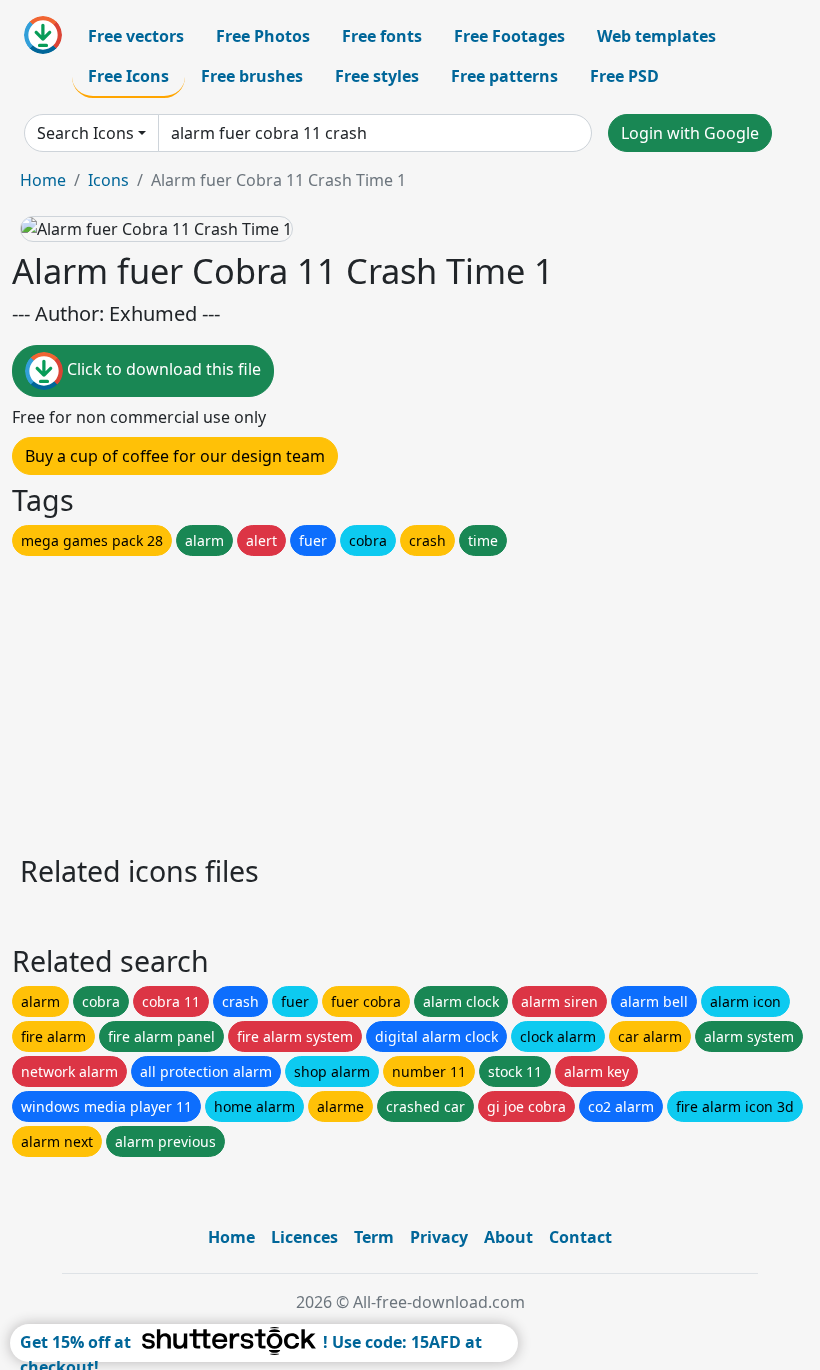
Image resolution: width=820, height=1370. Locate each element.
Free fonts (382, 36)
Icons (108, 180)
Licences (304, 1237)
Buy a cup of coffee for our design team (175, 456)
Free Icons (128, 76)
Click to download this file (162, 369)
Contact (580, 1237)
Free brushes (252, 76)
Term (374, 1237)
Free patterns (504, 76)
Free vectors (136, 36)
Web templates (656, 36)
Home (43, 180)
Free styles (377, 76)
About (508, 1237)
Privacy (439, 1237)
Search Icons (85, 133)
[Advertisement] (410, 700)
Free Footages (509, 36)
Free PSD (624, 76)
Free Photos (263, 36)
